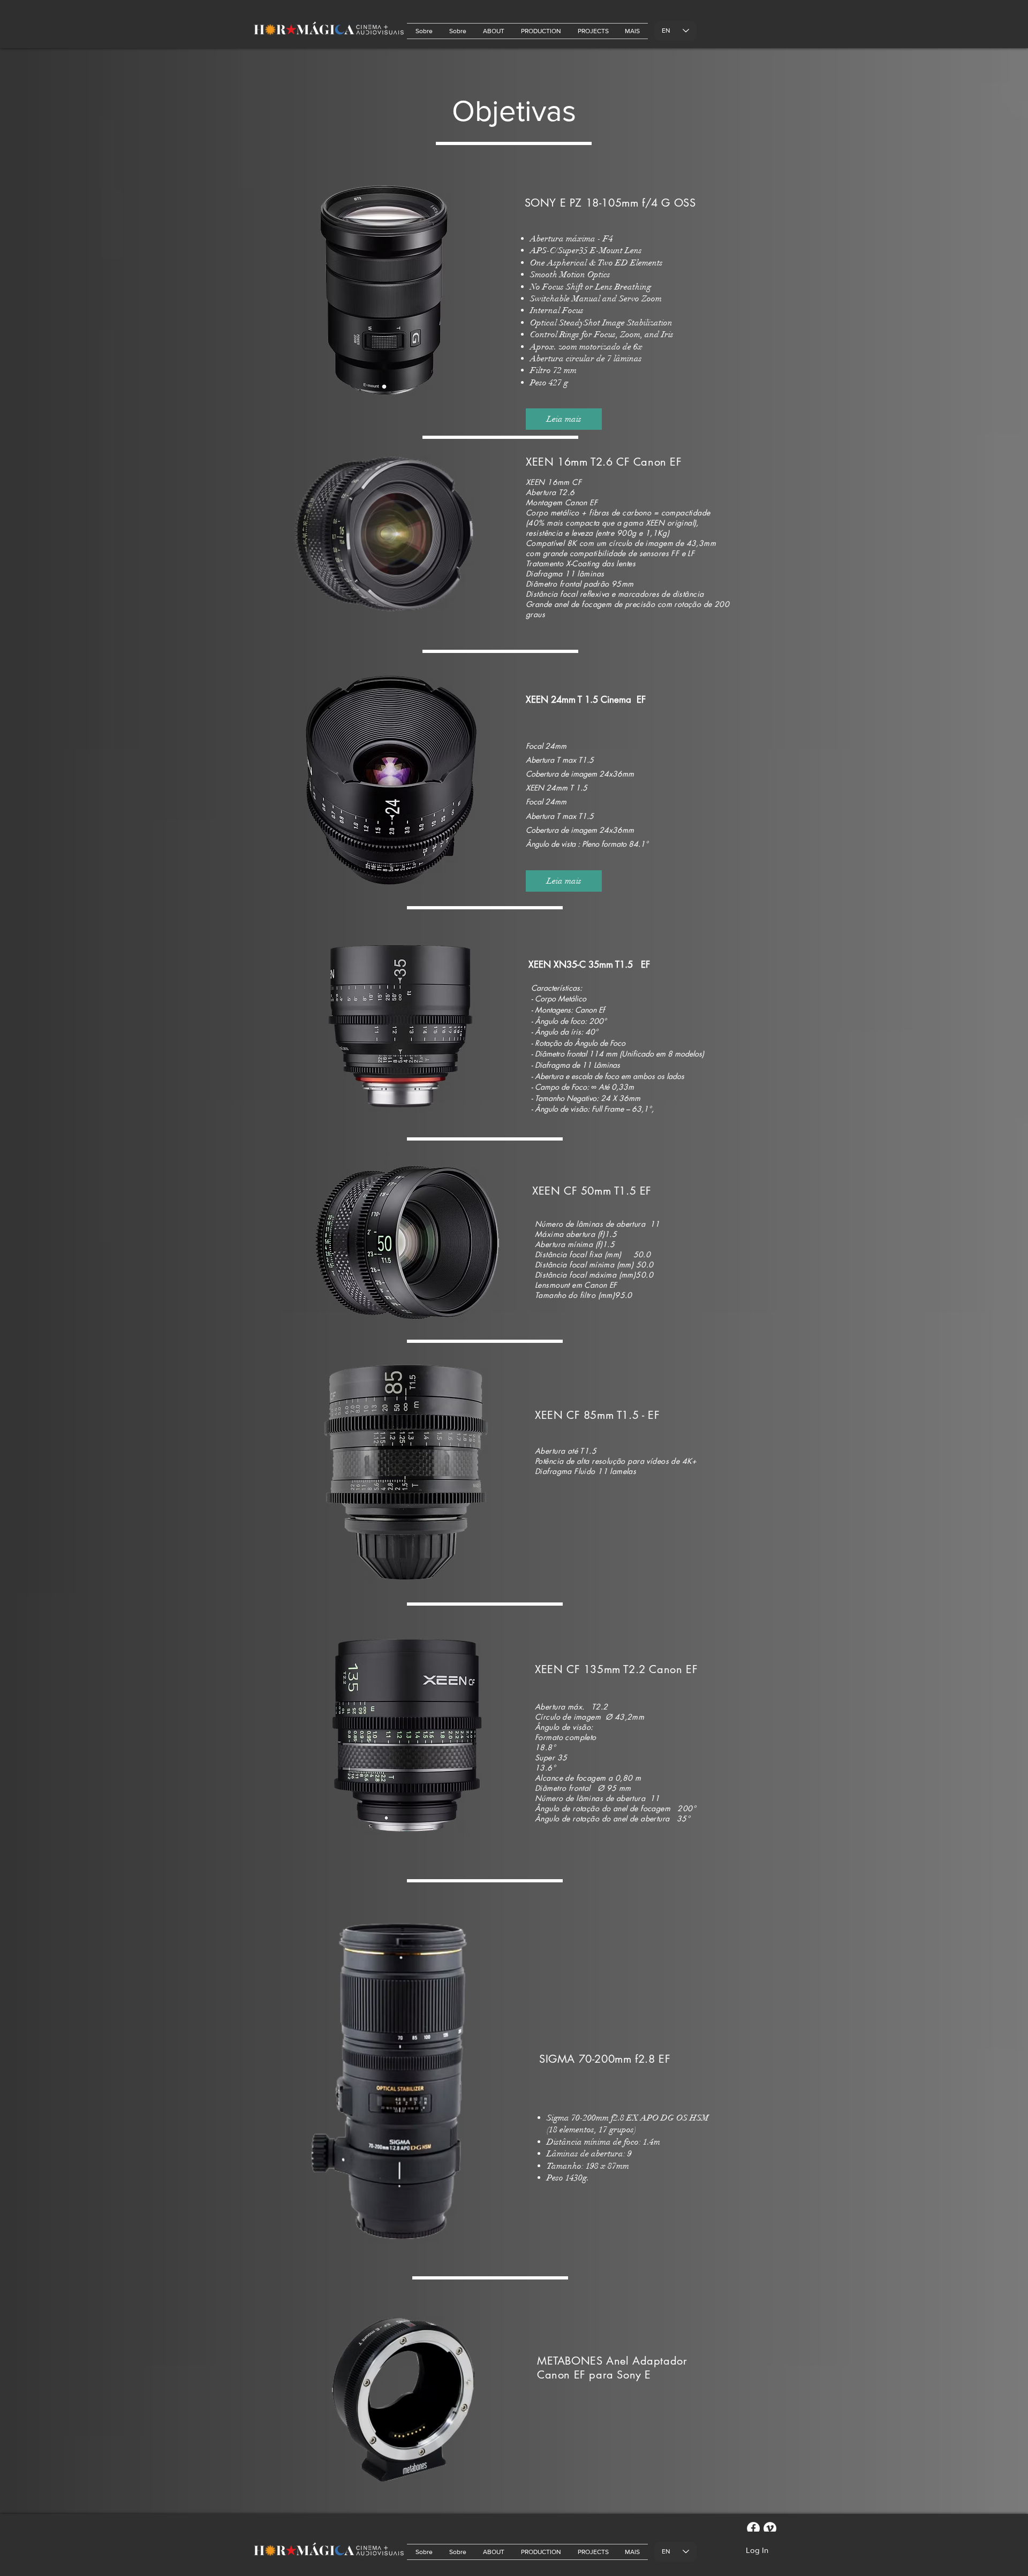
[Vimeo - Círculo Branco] (770, 2528)
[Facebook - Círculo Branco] (753, 2528)
